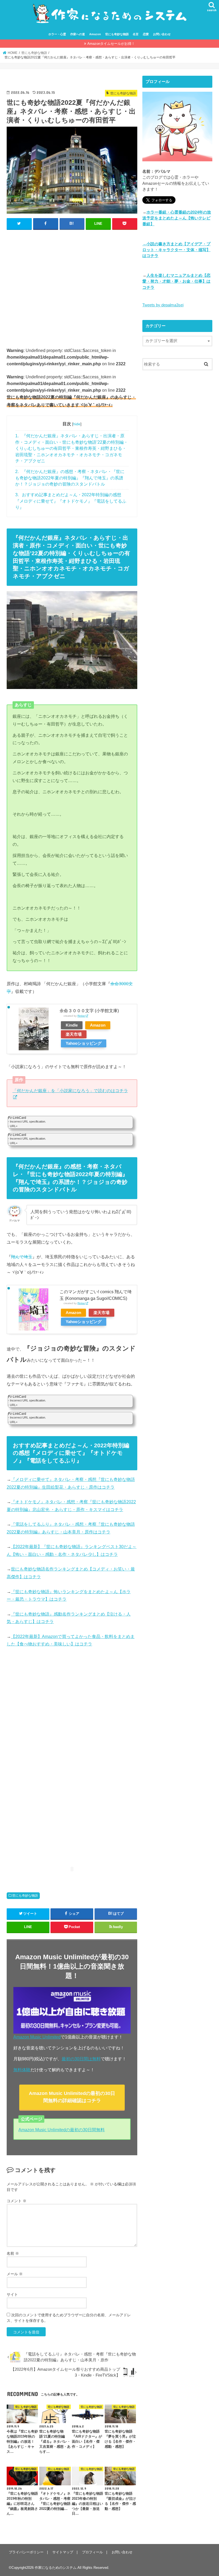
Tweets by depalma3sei (163, 305)
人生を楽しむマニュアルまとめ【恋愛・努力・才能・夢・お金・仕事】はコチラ (176, 281)
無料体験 (22, 2070)
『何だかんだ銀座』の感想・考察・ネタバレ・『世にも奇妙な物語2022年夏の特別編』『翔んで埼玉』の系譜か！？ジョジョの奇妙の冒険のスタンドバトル (70, 478)
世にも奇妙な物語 (117, 34)
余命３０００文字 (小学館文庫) (89, 1011)
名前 (13, 2253)
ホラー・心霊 (57, 34)
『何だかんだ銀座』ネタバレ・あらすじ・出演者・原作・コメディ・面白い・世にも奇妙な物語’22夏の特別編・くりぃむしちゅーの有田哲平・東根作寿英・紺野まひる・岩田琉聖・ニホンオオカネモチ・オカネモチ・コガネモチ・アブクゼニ (72, 448)
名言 (136, 34)
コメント (17, 2201)
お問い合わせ (162, 34)
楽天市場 (74, 1034)
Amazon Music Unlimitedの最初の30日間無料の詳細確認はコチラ (72, 2097)
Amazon (95, 34)
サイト (12, 2294)
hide (77, 424)
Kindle (72, 1025)
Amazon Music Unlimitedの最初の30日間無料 (62, 2130)
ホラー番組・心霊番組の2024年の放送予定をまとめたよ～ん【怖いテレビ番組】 (177, 218)
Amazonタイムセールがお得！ (111, 44)
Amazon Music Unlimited (37, 2037)
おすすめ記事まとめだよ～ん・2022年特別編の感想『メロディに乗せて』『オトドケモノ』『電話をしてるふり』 (71, 501)
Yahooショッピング (84, 1043)
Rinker (81, 1016)
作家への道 (78, 34)
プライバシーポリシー (26, 2552)
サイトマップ (63, 2552)
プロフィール (92, 2552)
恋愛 (146, 34)
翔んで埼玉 (22, 1257)
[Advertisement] (72, 288)
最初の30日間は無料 (81, 2059)
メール (15, 2274)
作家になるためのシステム (56, 2568)
